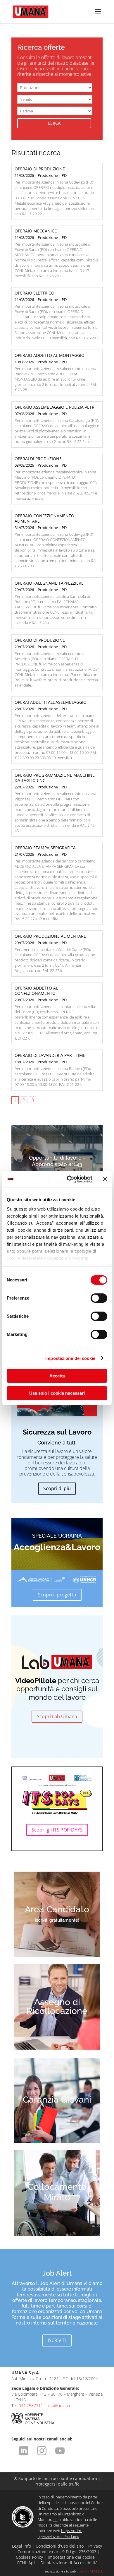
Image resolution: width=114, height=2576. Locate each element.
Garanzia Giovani (57, 2100)
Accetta (57, 1376)
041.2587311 (31, 2405)
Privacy (95, 2546)
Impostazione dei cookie (70, 1358)
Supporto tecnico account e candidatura (56, 2478)
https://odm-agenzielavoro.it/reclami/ (60, 2533)
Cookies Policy (29, 2557)
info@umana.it (60, 2405)
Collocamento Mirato (57, 2192)
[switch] (99, 1298)
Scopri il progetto (57, 1595)
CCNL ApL (26, 2563)
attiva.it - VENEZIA (90, 2571)
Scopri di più (57, 1488)
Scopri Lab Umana (57, 1716)
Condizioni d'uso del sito (60, 2546)
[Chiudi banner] (105, 1179)
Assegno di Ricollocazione (57, 2007)
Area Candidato (57, 1909)
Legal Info (21, 2546)
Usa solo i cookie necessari (57, 1393)
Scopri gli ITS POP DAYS (57, 1830)
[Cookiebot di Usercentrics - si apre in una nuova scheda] (69, 1179)
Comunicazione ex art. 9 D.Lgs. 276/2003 (57, 2552)
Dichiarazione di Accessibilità (69, 2563)
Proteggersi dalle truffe (57, 2484)
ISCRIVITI (57, 2340)
